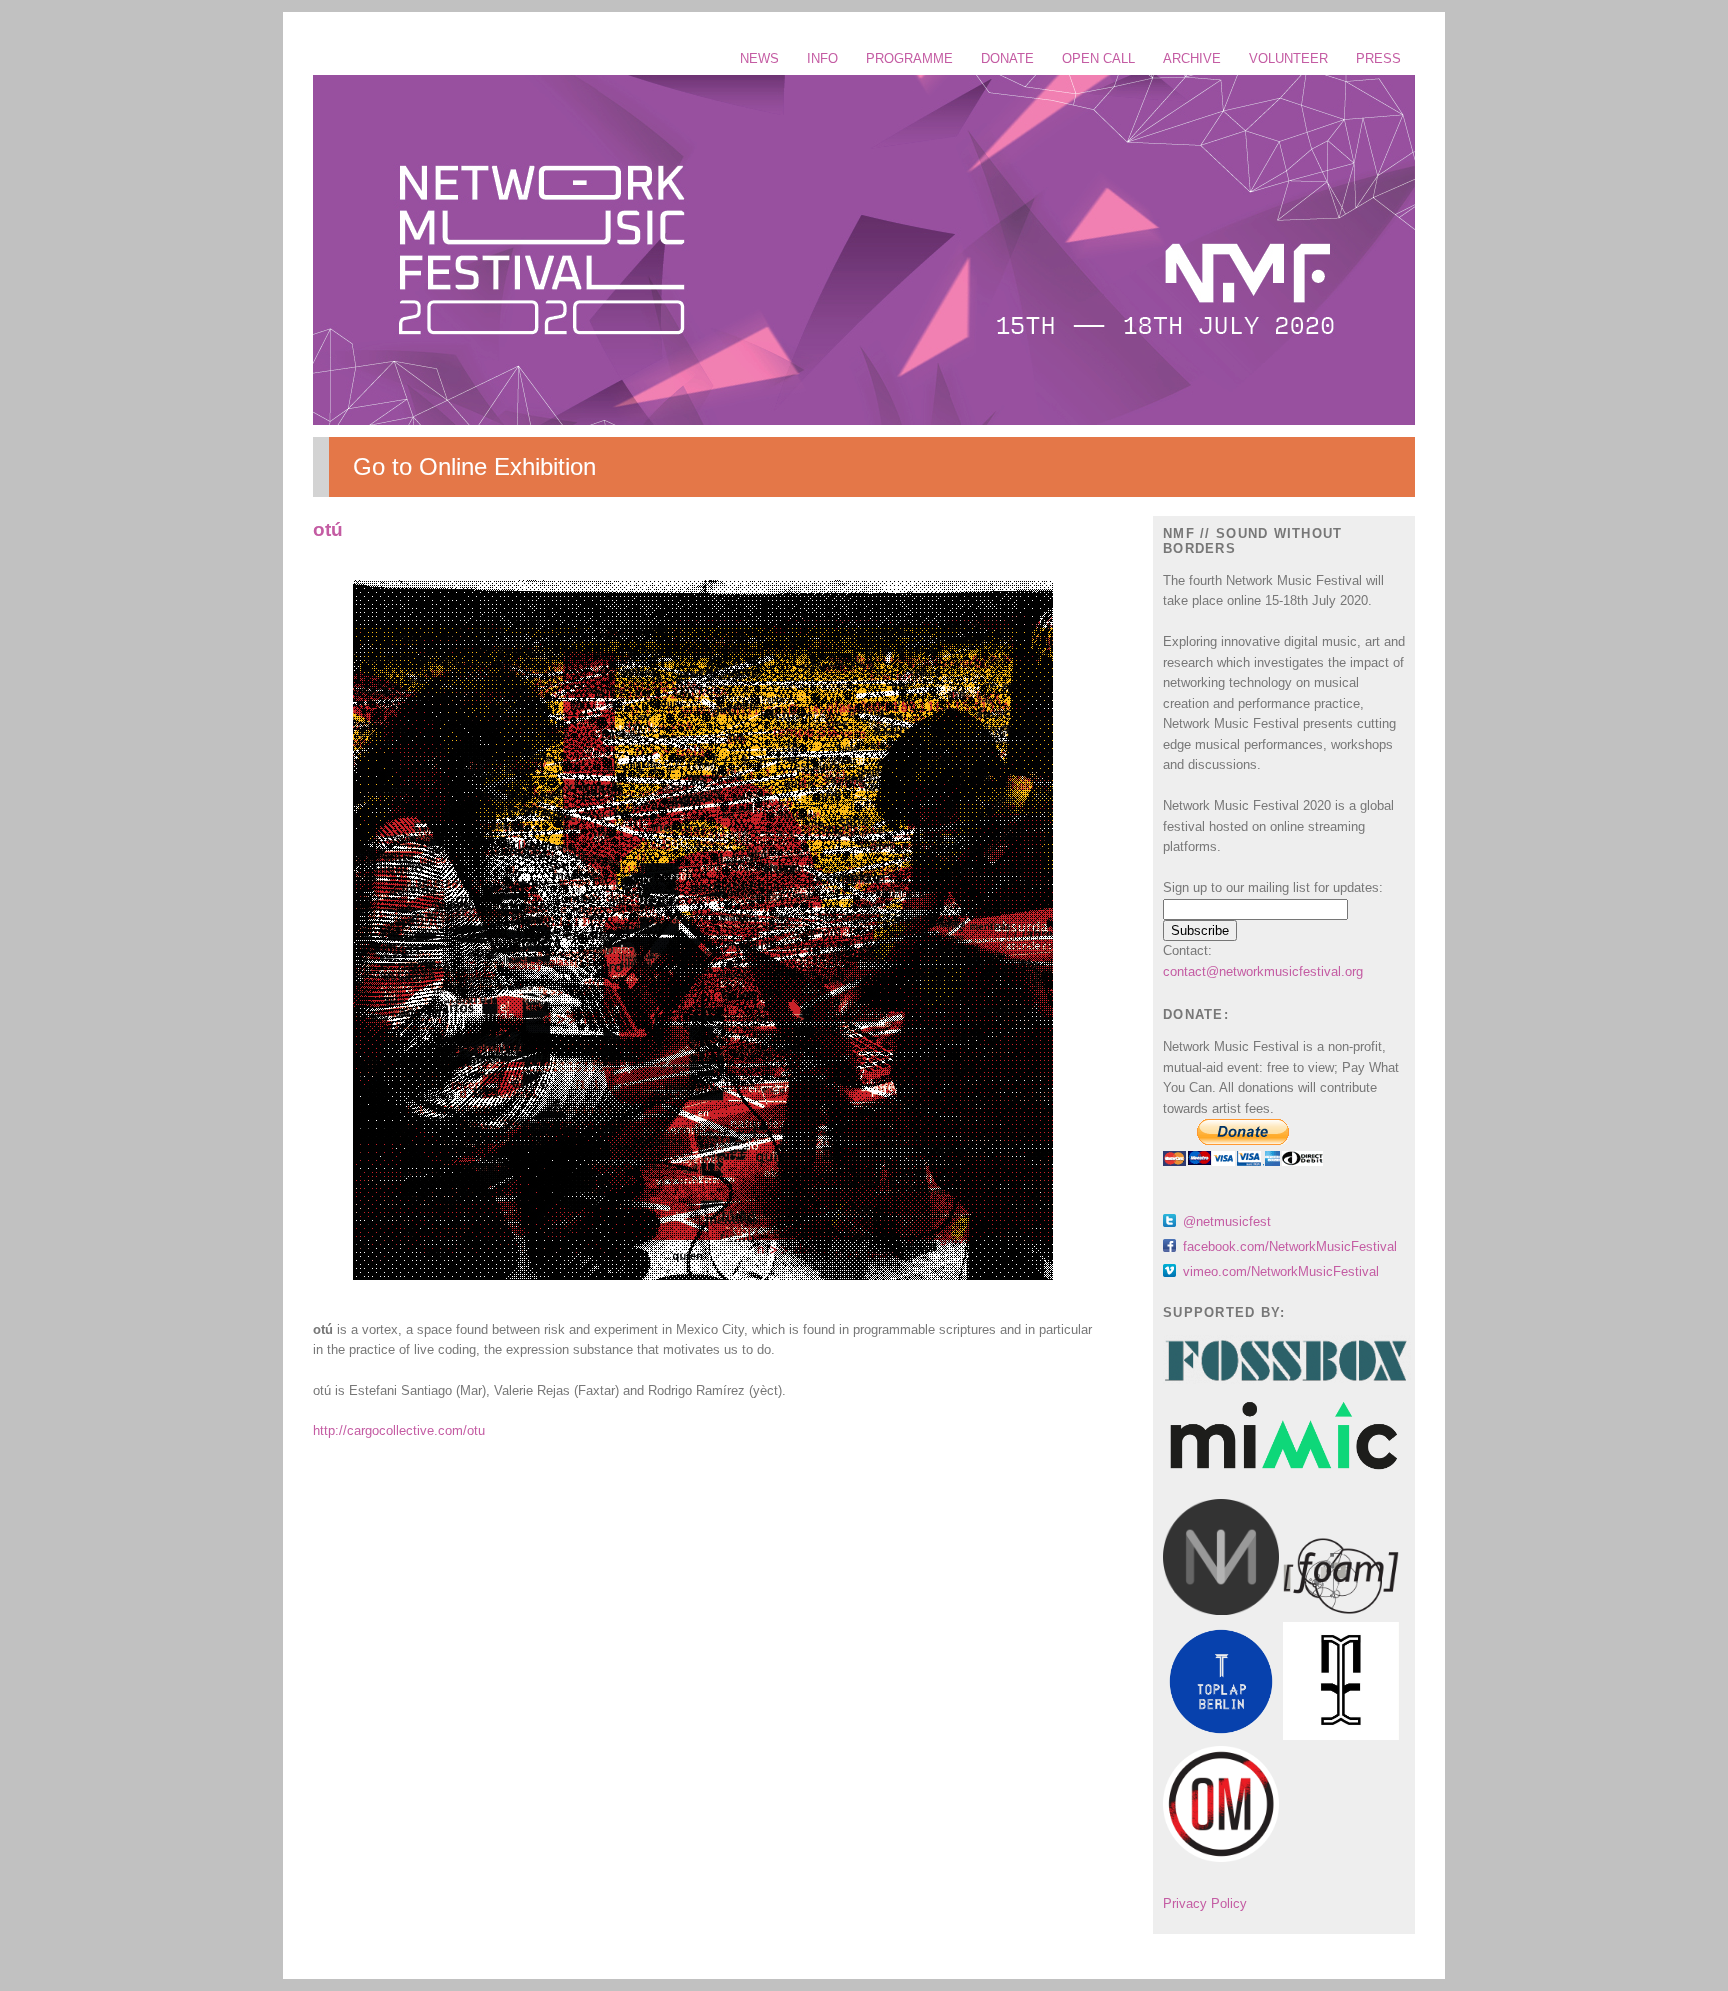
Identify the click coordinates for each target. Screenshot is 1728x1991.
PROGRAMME (909, 58)
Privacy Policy (1205, 1903)
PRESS (1378, 58)
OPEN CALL (1098, 58)
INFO (822, 58)
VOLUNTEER (1288, 58)
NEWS (759, 58)
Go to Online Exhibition (474, 466)
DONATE (1007, 58)
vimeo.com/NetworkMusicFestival (1281, 1271)
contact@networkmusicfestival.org (1263, 971)
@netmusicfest (1227, 1221)
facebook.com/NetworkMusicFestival (1290, 1246)
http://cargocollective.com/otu (399, 1430)
